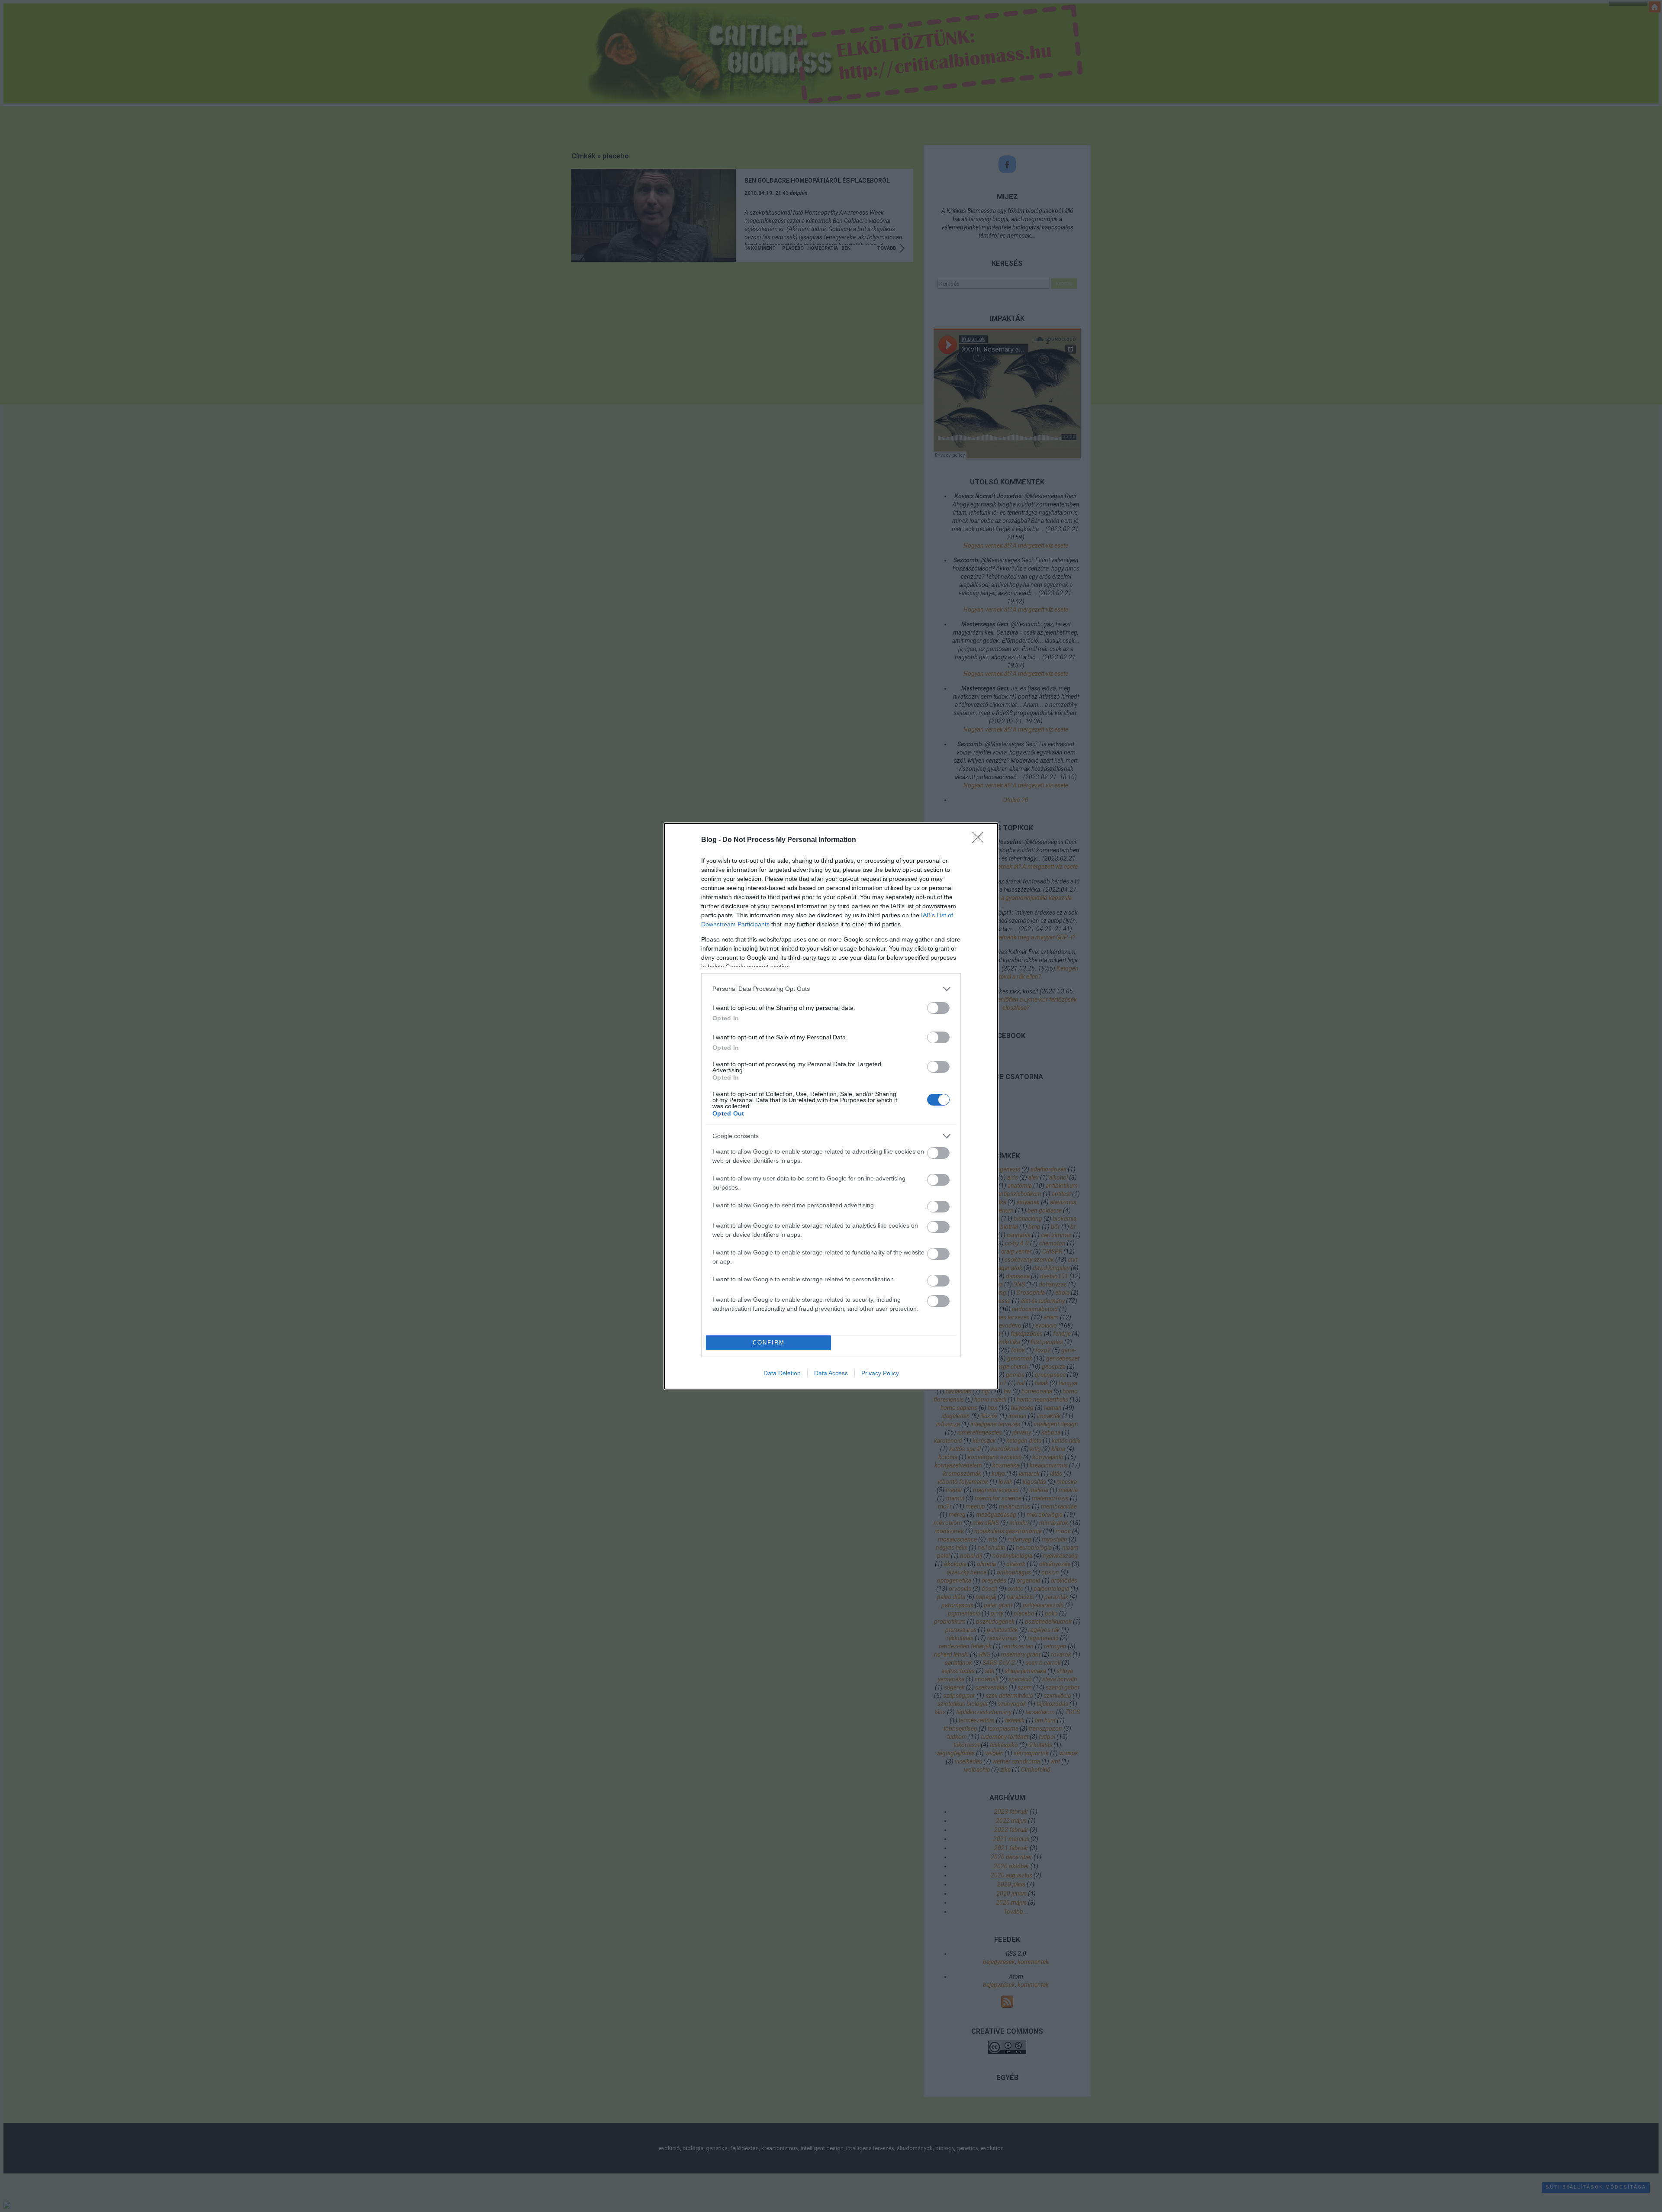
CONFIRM (769, 1343)
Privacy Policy (880, 1373)
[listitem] (831, 989)
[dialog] (831, 1106)
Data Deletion (782, 1373)
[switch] (938, 1008)
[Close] (981, 840)
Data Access (831, 1373)
